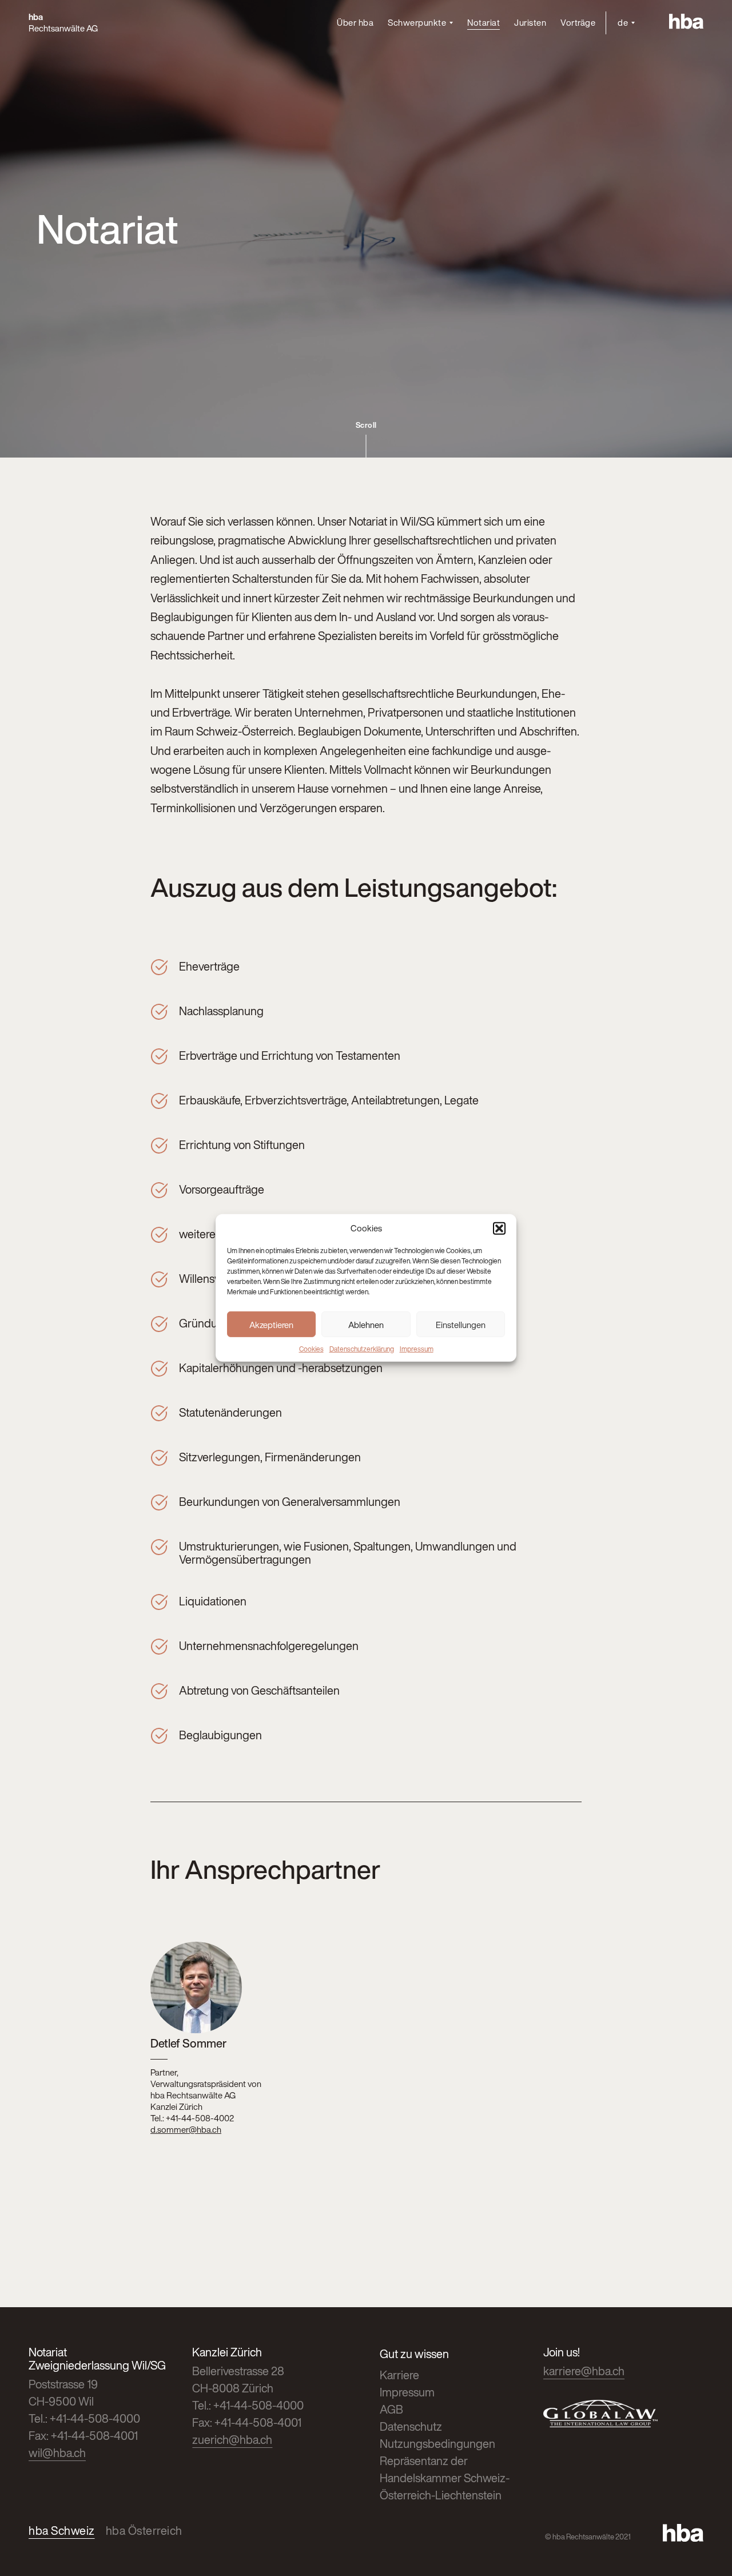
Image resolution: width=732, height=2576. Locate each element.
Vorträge (578, 22)
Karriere (399, 2375)
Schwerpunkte (417, 23)
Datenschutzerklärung (362, 1349)
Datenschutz (411, 2426)
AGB (391, 2409)
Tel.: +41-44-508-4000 (84, 2418)
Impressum (417, 1349)
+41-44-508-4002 (200, 2118)
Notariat (484, 22)
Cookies (311, 1349)
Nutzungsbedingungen (437, 2444)
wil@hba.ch (57, 2453)
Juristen (530, 22)
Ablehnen (366, 1324)
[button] (499, 1229)
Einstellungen (461, 1324)
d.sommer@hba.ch (186, 2129)
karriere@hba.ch (584, 2371)
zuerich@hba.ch (232, 2440)
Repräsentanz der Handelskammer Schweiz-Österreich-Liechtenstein (445, 2478)
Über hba (355, 22)
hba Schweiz (62, 2531)
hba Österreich (144, 2531)
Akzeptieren (271, 1324)
